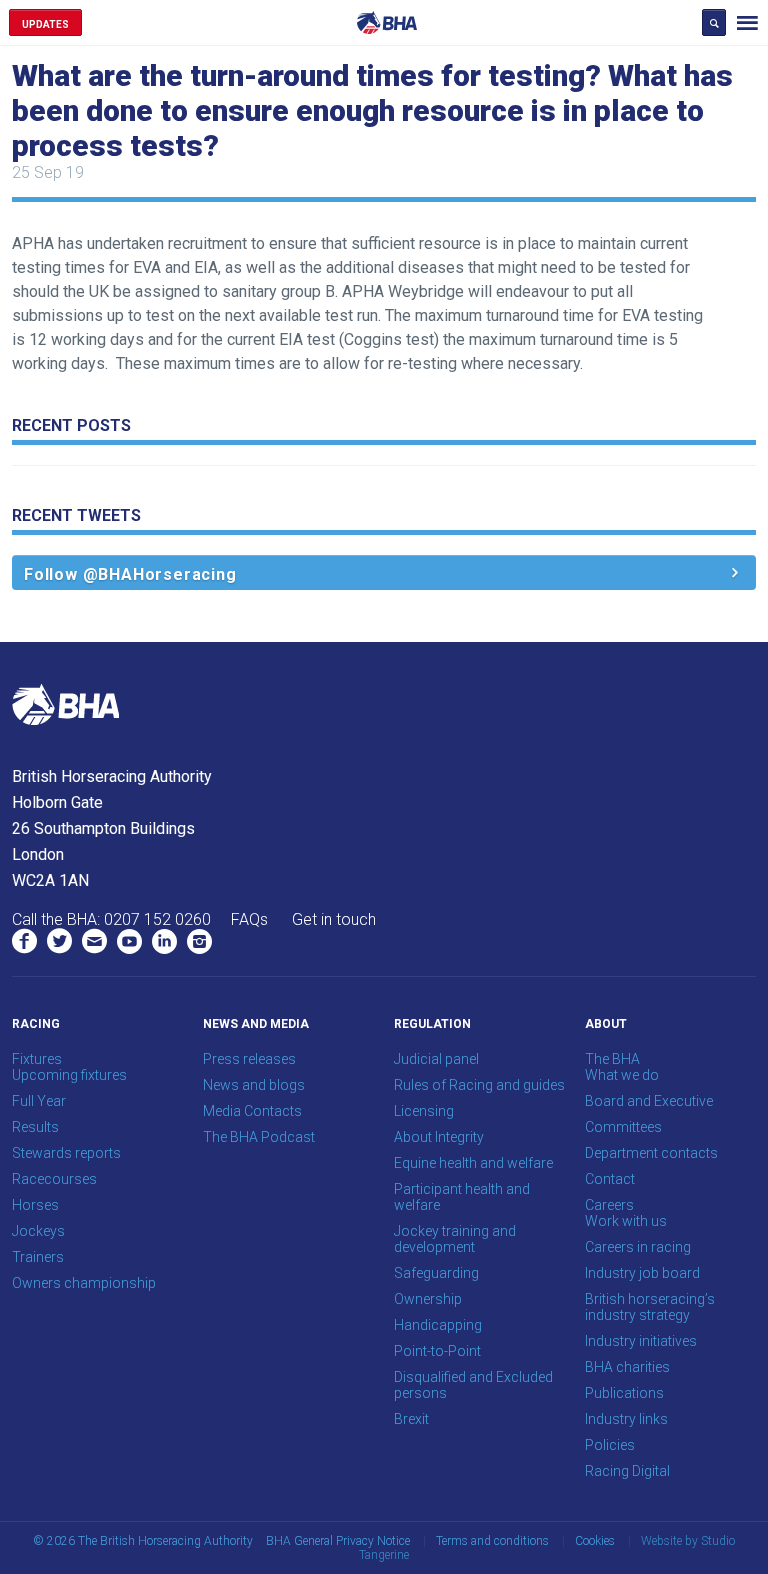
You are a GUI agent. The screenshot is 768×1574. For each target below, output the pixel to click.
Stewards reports (66, 1153)
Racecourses (54, 1179)
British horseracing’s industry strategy (650, 1307)
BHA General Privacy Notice (338, 1541)
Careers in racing (638, 1247)
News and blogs (254, 1085)
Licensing (424, 1111)
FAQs (249, 919)
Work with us (626, 1221)
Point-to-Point (437, 1351)
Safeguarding (436, 1273)
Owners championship (84, 1283)
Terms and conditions (492, 1541)
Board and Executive (649, 1101)
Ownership (428, 1299)
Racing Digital (627, 1471)
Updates (45, 24)
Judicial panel (436, 1059)
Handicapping (438, 1325)
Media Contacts (252, 1111)
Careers (609, 1205)
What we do (622, 1075)
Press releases (249, 1059)
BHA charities (627, 1367)
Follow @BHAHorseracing (130, 574)
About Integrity (439, 1137)
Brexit (411, 1419)
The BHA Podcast (259, 1137)
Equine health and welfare (473, 1163)
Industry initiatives (641, 1341)
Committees (623, 1127)
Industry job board (642, 1273)
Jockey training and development (455, 1239)
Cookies (595, 1541)
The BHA (612, 1059)
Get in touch (334, 919)
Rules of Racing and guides (479, 1085)
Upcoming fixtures (69, 1075)
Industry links (626, 1419)
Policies (610, 1445)
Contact (610, 1179)
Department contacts (651, 1153)
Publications (624, 1393)
